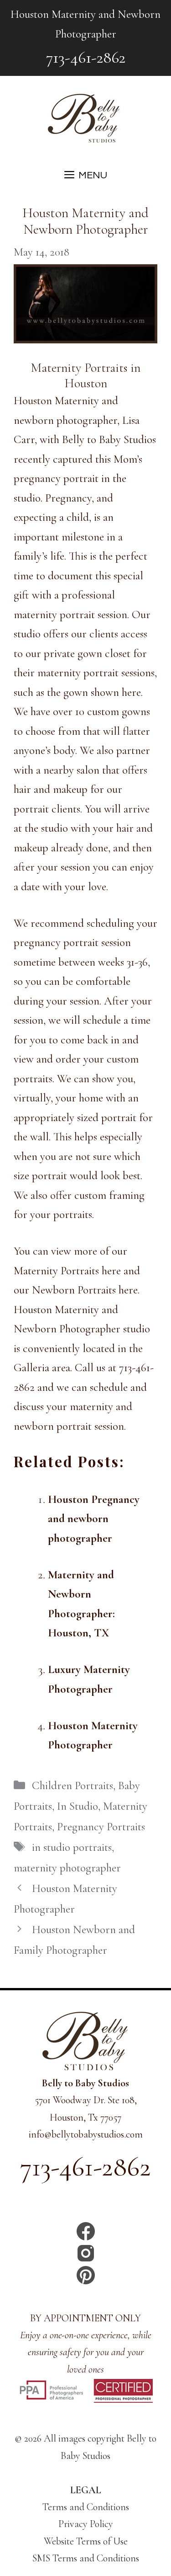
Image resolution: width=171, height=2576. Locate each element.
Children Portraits (73, 1785)
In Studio (78, 1806)
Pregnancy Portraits (101, 1827)
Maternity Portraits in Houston (86, 375)
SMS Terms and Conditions (86, 2558)
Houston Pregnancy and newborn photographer (94, 1519)
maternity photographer (67, 1868)
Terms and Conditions (86, 2507)
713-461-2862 (86, 57)
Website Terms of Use (86, 2541)
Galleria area (42, 1368)
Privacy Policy (86, 2524)
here (111, 1271)
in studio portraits (72, 1847)
